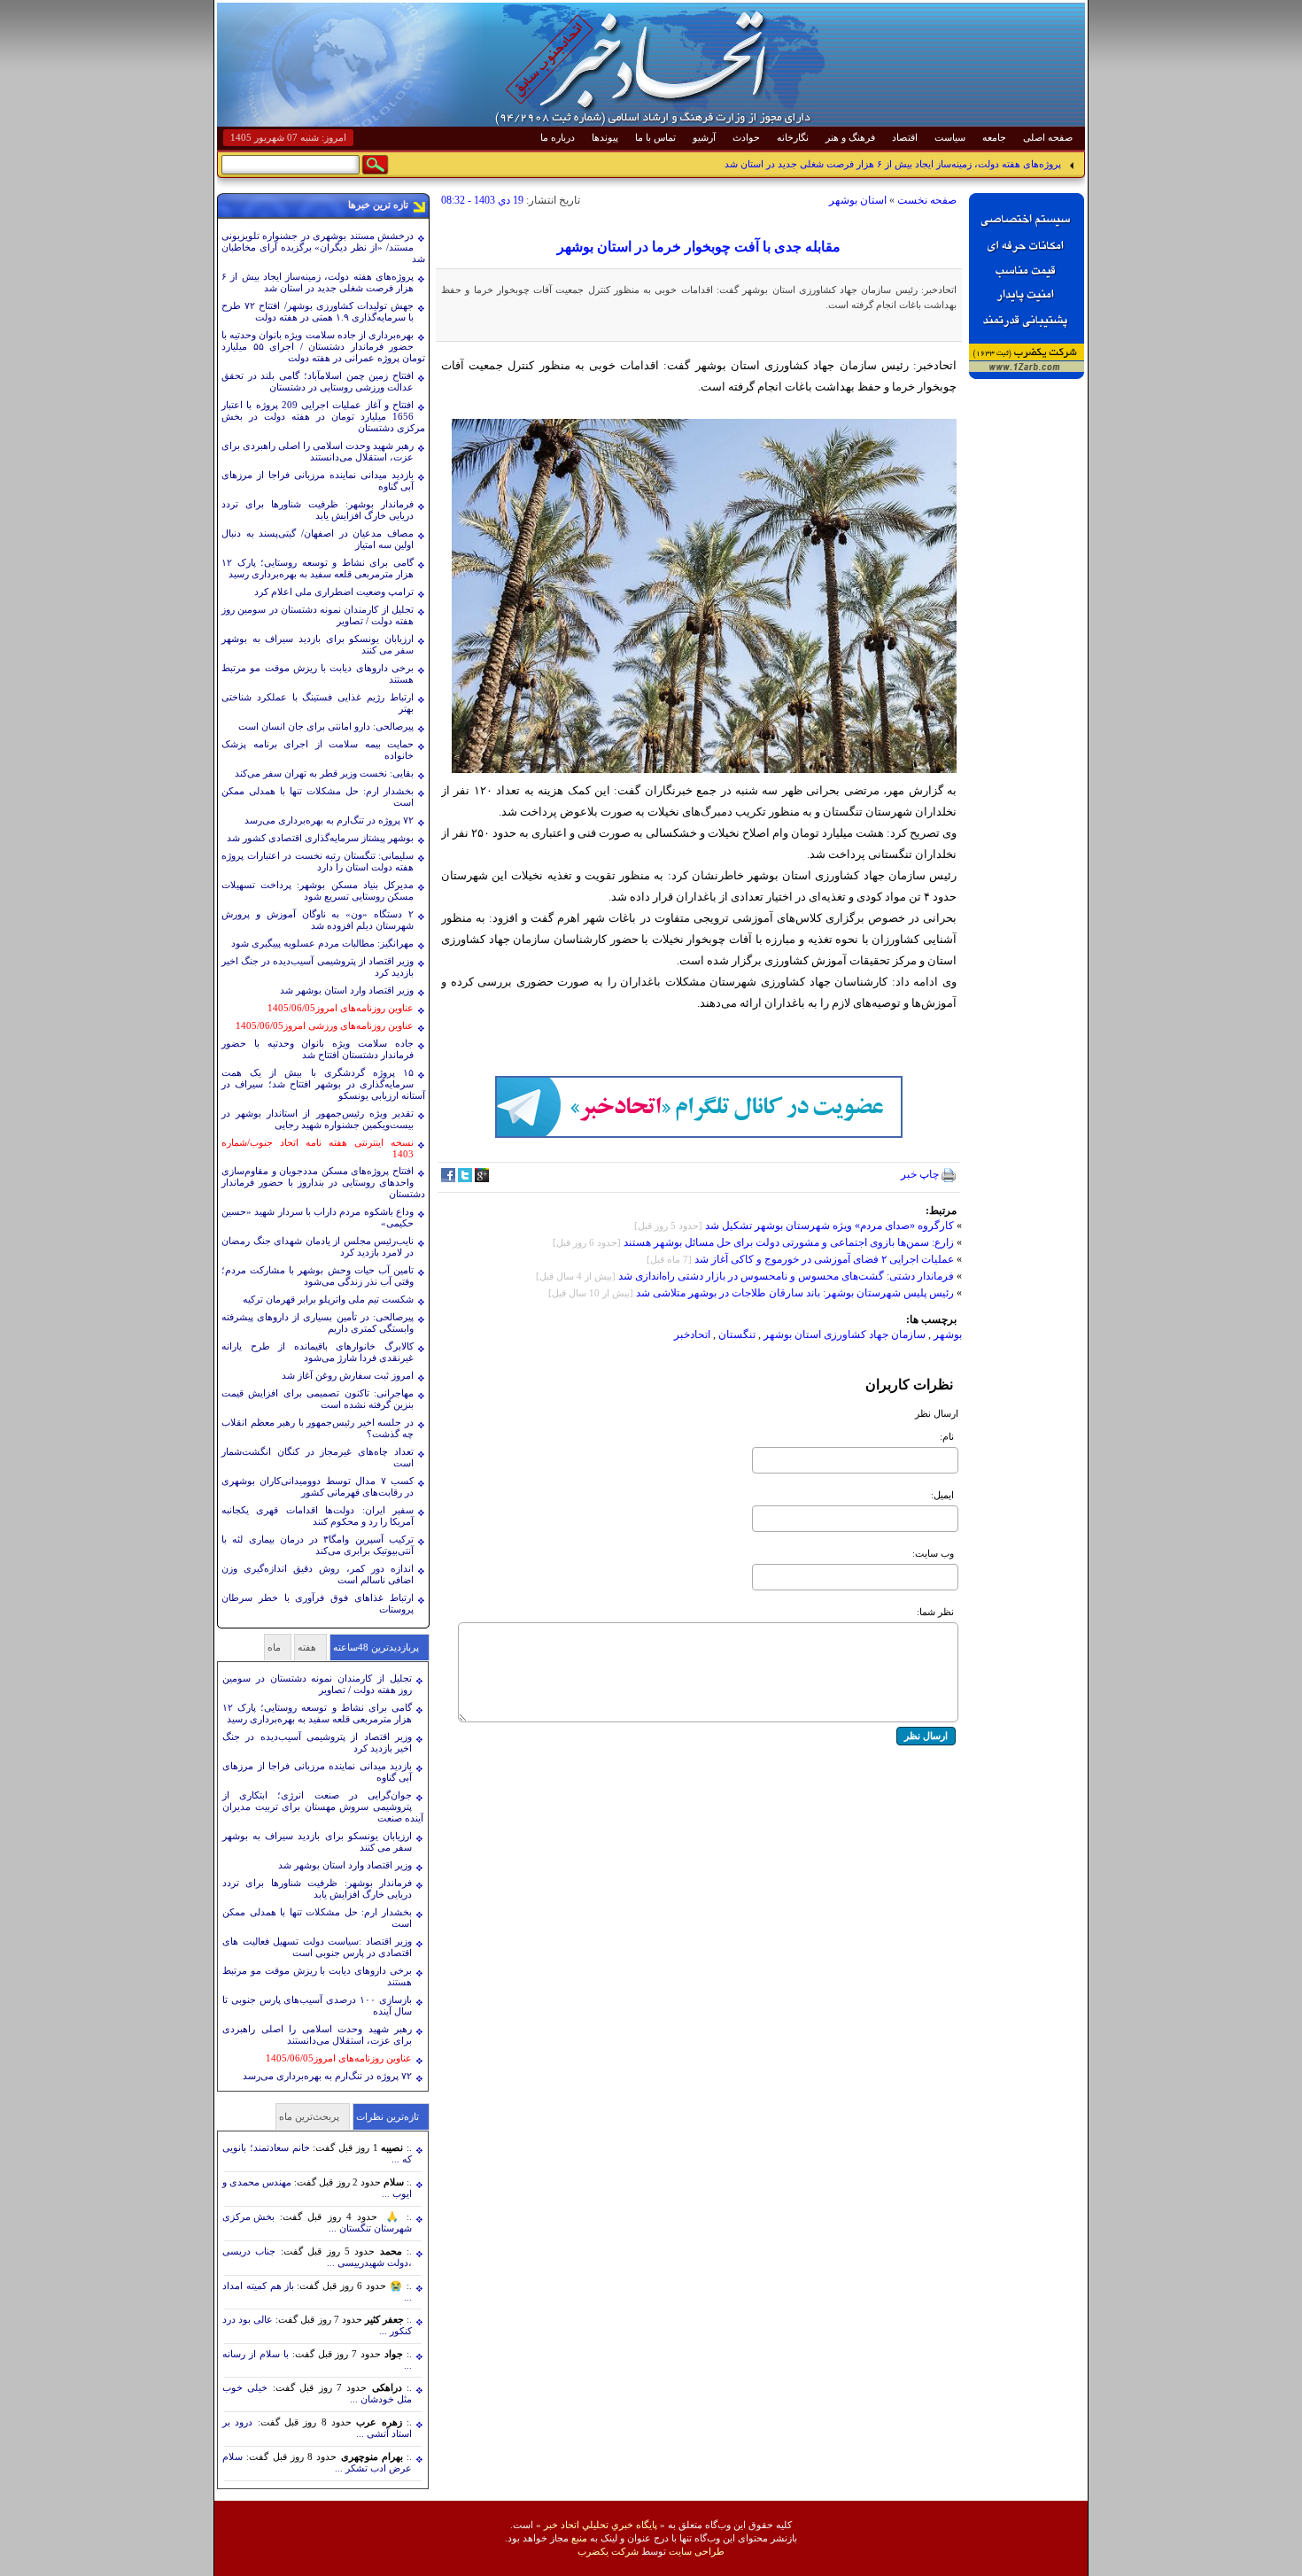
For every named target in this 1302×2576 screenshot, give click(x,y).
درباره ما (558, 137)
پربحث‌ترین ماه (309, 2116)
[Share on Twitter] (465, 1179)
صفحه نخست (927, 200)
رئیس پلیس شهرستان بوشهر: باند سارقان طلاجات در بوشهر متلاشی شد (794, 1293)
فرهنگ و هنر (850, 137)
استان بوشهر (858, 200)
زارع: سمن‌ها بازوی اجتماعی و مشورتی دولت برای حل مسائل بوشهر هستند (789, 1242)
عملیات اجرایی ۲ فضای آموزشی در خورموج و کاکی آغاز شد (824, 1259)
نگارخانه (793, 137)
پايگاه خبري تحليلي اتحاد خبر (601, 2525)
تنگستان (737, 1334)
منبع (579, 2538)
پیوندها (605, 137)
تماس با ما (655, 137)
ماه (274, 1647)
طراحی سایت (697, 2551)
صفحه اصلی (1048, 137)
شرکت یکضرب (608, 2551)
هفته (307, 1647)
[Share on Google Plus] (482, 1179)
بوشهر (948, 1334)
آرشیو (704, 137)
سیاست (950, 137)
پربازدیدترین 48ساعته (376, 1647)
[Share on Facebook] (448, 1179)
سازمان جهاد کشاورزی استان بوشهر (845, 1334)
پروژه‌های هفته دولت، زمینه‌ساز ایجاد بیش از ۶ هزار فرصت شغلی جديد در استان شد (893, 164)
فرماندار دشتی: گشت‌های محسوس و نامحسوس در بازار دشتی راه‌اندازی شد (786, 1276)
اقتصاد (905, 137)
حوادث (746, 137)
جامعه (994, 137)
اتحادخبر (692, 1334)
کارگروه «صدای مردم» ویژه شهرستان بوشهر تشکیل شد (829, 1226)
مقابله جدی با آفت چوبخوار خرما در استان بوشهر (699, 247)
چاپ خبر (921, 1174)
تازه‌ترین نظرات (387, 2116)
